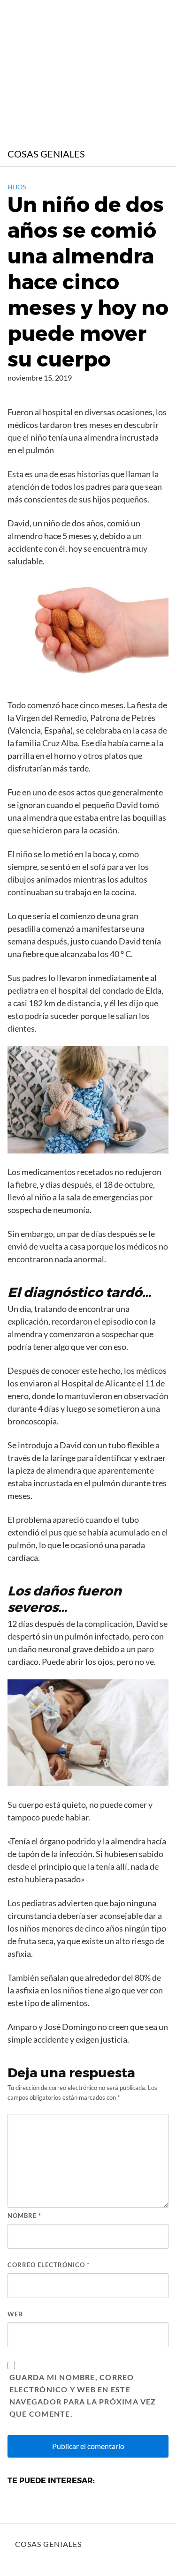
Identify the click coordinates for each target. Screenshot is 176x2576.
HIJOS (17, 187)
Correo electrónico (49, 2265)
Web (15, 2314)
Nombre (24, 2216)
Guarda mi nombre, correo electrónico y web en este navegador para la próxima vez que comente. (83, 2395)
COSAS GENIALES (46, 154)
